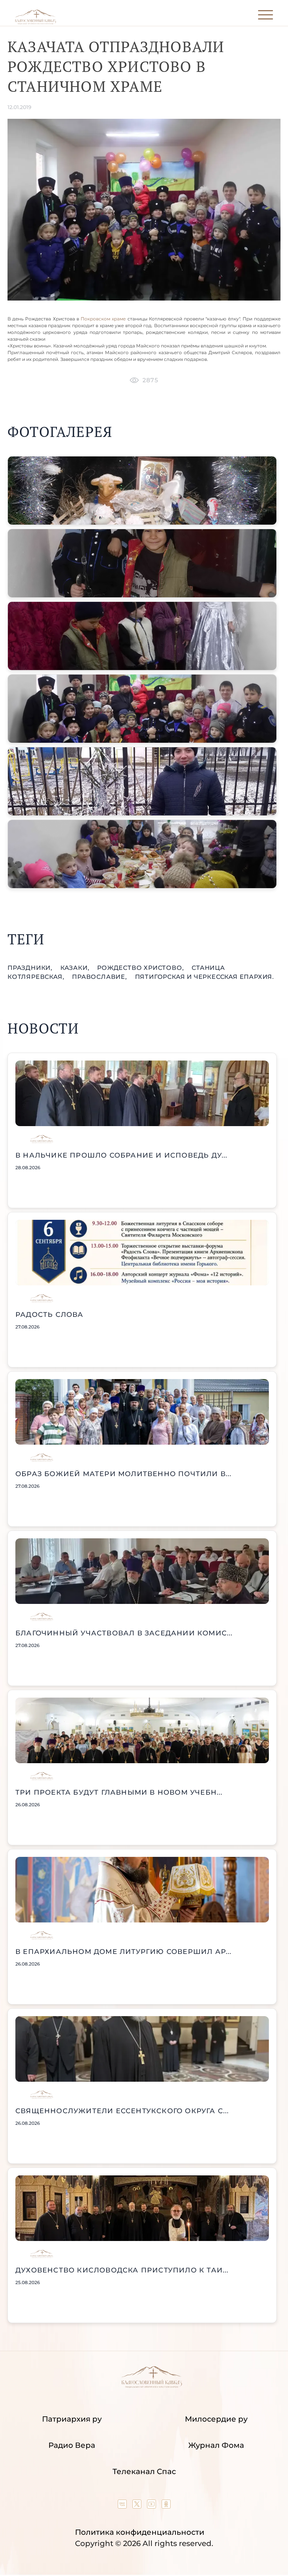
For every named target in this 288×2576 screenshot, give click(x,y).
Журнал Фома (216, 2445)
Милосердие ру (216, 2419)
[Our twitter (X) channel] (138, 2506)
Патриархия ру (72, 2419)
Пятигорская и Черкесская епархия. (205, 977)
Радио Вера (72, 2445)
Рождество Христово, (141, 968)
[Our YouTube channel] (152, 2506)
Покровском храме (103, 319)
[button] (142, 491)
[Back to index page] (35, 23)
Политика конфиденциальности (140, 2532)
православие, (100, 977)
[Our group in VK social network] (123, 2506)
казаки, (76, 968)
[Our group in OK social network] (166, 2506)
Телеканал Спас (144, 2471)
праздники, (31, 968)
